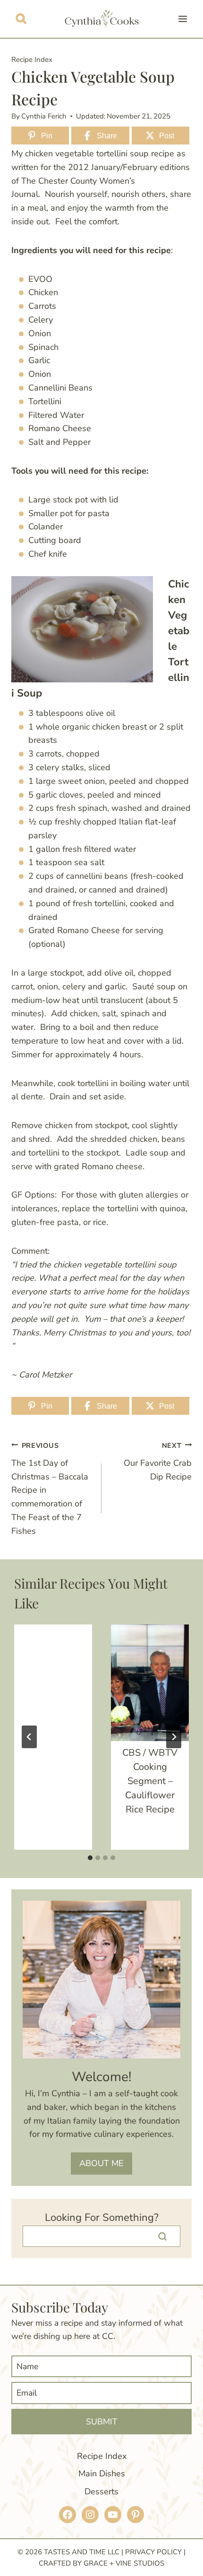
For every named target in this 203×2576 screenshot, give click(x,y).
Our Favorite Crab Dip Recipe (158, 1462)
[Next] (174, 1737)
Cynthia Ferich (44, 116)
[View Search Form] (21, 19)
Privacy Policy (153, 2552)
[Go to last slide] (29, 1737)
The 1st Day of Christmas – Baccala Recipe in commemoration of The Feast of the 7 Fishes (50, 1489)
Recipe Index (32, 60)
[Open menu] (182, 19)
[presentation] (150, 1683)
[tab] (90, 1858)
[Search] (162, 2236)
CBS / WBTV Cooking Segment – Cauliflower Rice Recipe (150, 1781)
